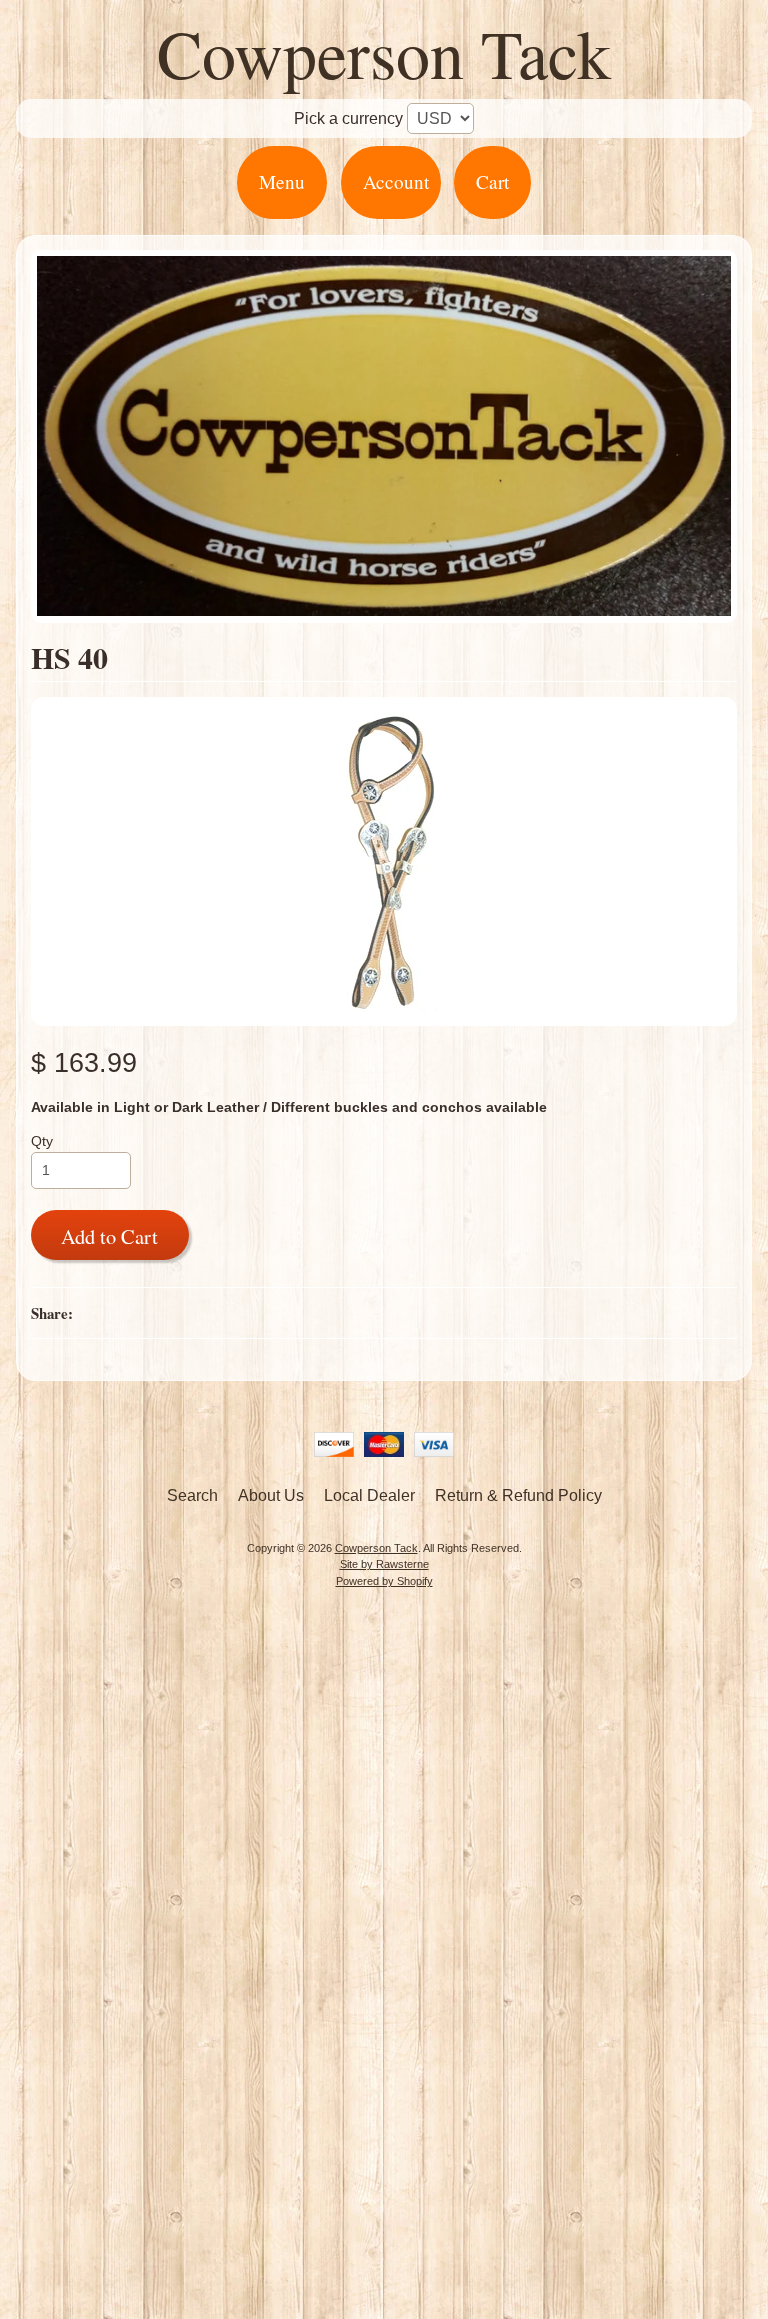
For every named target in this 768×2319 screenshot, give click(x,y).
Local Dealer (369, 1495)
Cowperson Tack (384, 52)
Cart (492, 181)
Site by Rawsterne (384, 1564)
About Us (271, 1495)
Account (396, 181)
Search (192, 1495)
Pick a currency (348, 118)
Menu (282, 181)
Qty (42, 1141)
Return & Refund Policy (518, 1495)
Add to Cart (109, 1236)
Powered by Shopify (384, 1581)
